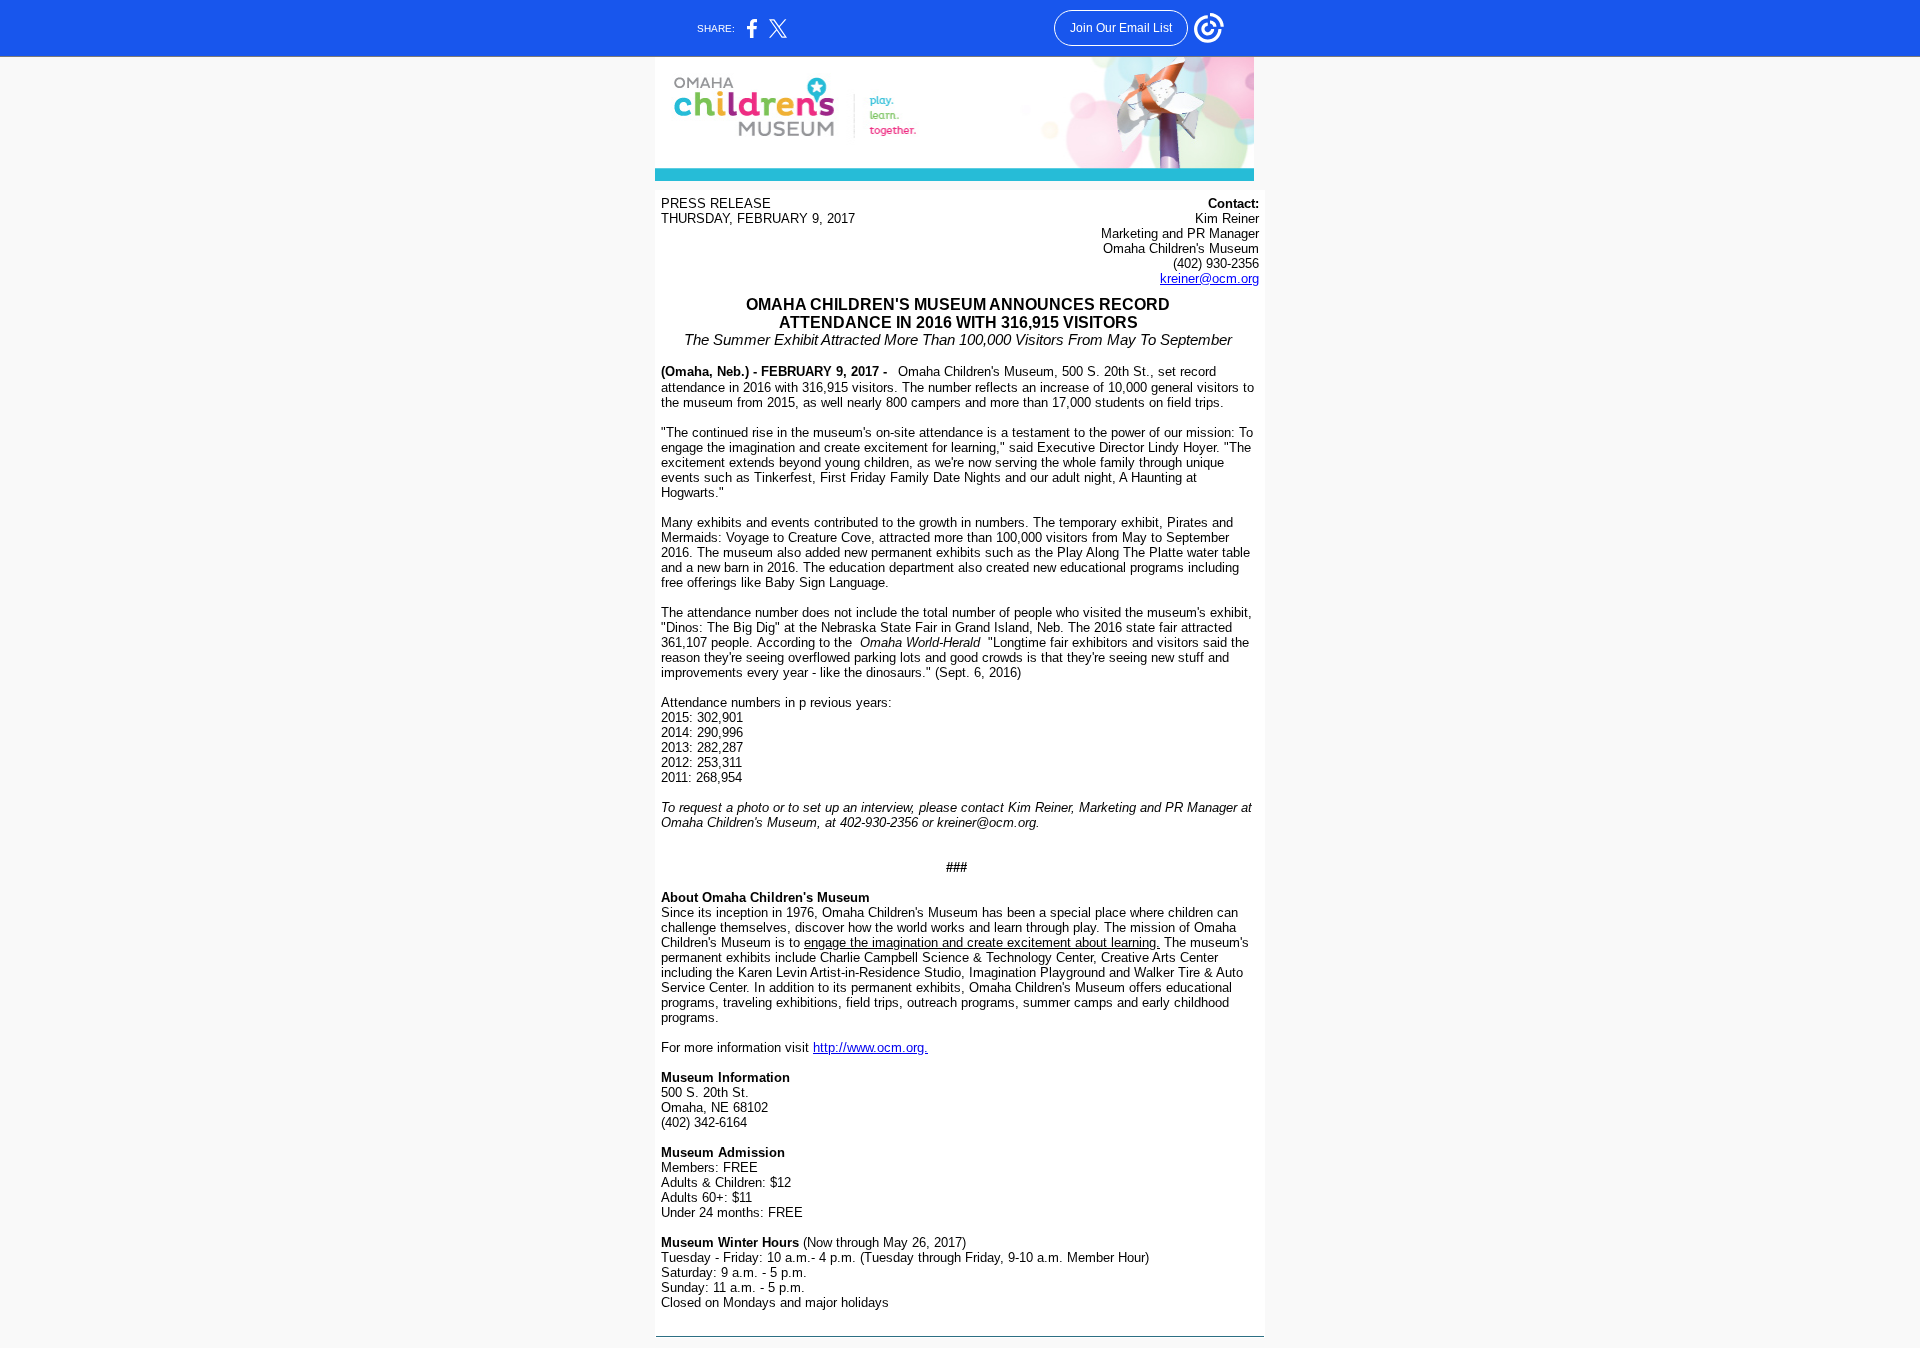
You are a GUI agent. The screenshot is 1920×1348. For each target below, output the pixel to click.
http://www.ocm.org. (870, 1047)
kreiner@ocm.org (1209, 278)
